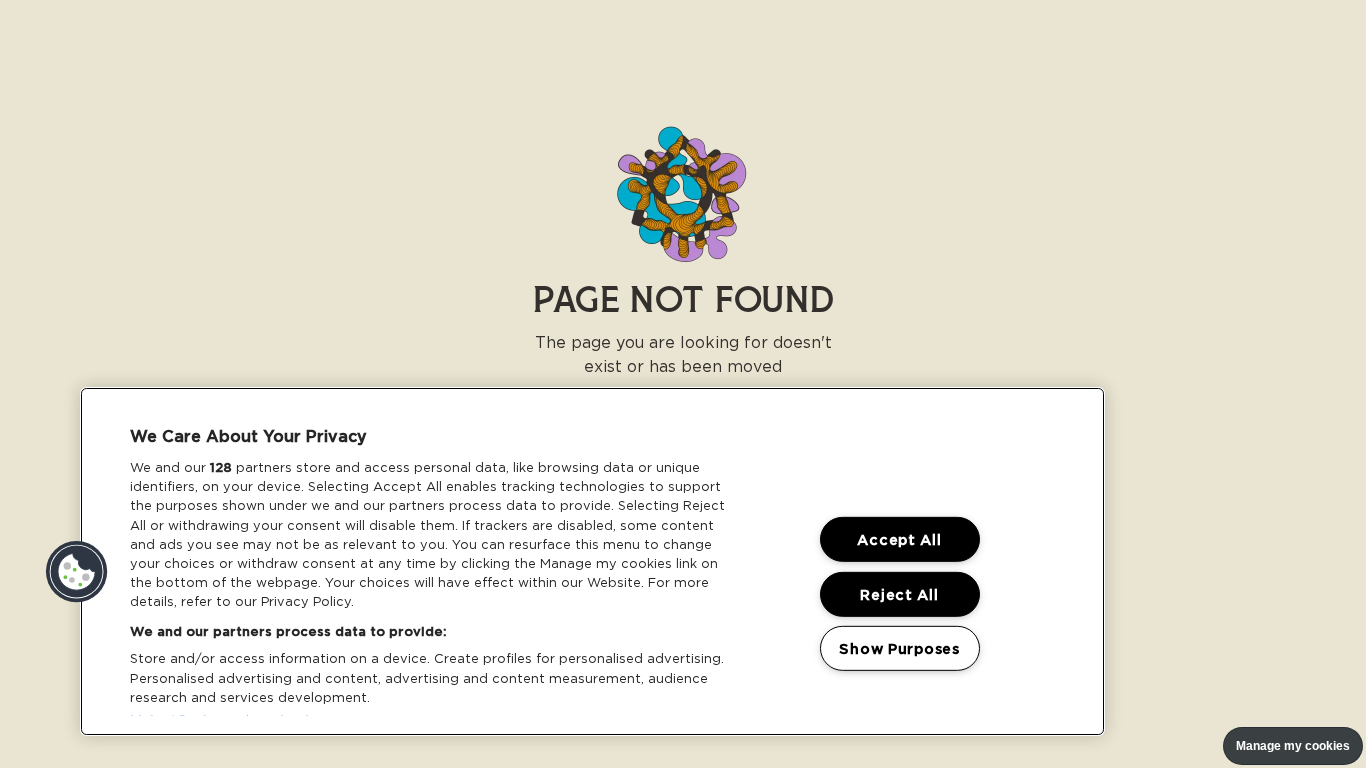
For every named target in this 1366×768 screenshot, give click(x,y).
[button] (77, 572)
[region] (592, 561)
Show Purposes (899, 648)
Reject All (899, 593)
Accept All (899, 539)
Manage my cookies (1293, 746)
